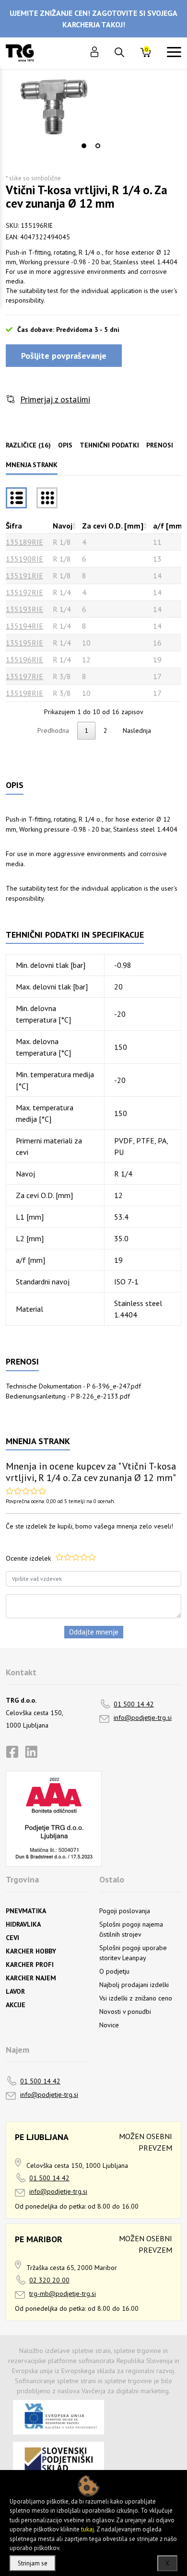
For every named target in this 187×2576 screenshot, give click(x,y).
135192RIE (24, 592)
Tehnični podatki (109, 445)
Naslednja (137, 730)
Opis (65, 445)
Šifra (14, 526)
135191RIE (24, 576)
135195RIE (24, 643)
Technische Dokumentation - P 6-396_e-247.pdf (73, 1386)
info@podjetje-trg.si (143, 1717)
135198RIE (24, 693)
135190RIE (24, 559)
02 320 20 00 (49, 2280)
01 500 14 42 (134, 1704)
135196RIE (24, 659)
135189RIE (24, 542)
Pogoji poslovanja (125, 1911)
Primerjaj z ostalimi (55, 399)
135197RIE (24, 676)
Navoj (63, 526)
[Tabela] (16, 498)
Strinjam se (33, 2563)
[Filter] (47, 498)
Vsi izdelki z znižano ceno (136, 1998)
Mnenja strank (32, 465)
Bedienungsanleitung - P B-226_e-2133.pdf (68, 1396)
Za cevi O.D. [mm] (113, 526)
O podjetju (114, 1971)
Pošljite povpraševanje (64, 356)
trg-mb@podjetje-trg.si (63, 2294)
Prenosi (160, 445)
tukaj (88, 2529)
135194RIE (24, 626)
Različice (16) (28, 445)
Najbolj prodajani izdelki (134, 1985)
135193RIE (24, 609)
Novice (109, 2025)
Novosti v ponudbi (125, 2011)
